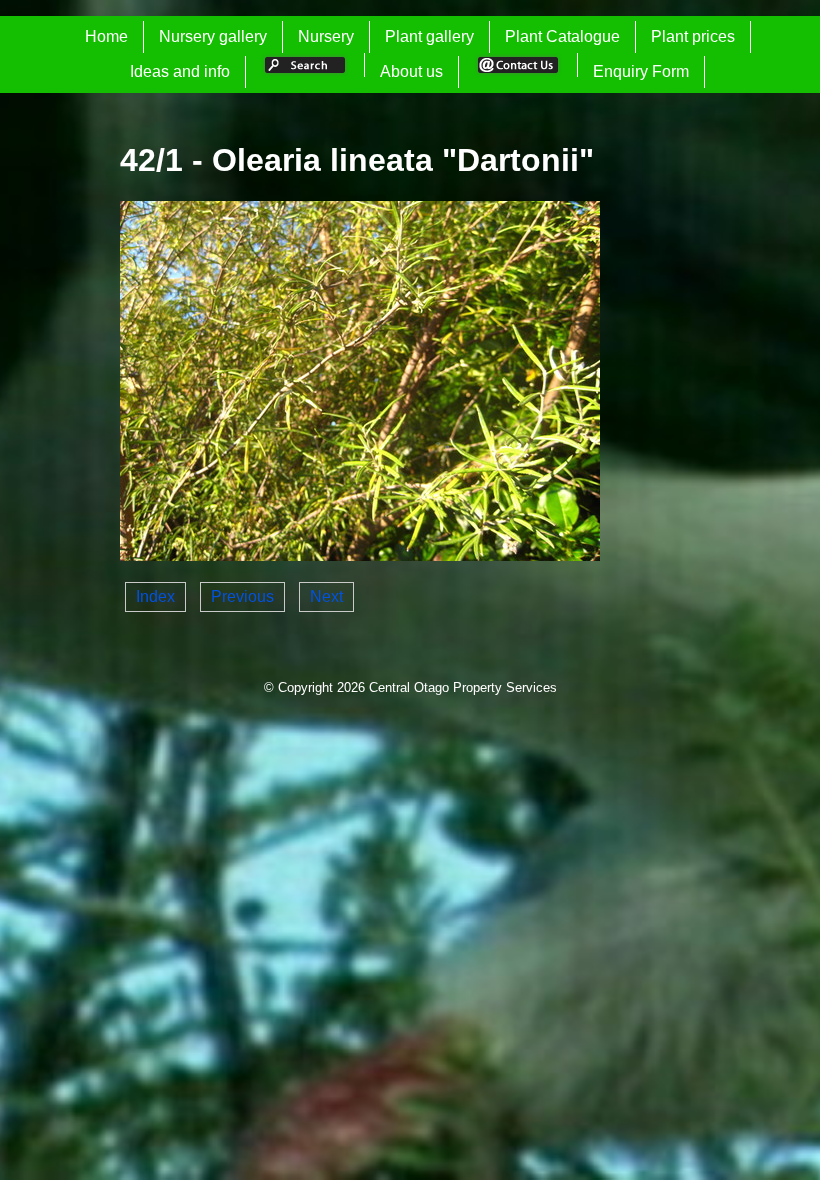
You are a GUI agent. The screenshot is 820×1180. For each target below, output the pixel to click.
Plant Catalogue (562, 36)
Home (106, 36)
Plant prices (693, 36)
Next (326, 596)
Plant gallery (429, 36)
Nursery (326, 36)
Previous (242, 596)
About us (411, 71)
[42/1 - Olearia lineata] (360, 555)
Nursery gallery (213, 36)
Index (155, 596)
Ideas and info (180, 71)
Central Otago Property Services (463, 687)
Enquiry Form (641, 71)
